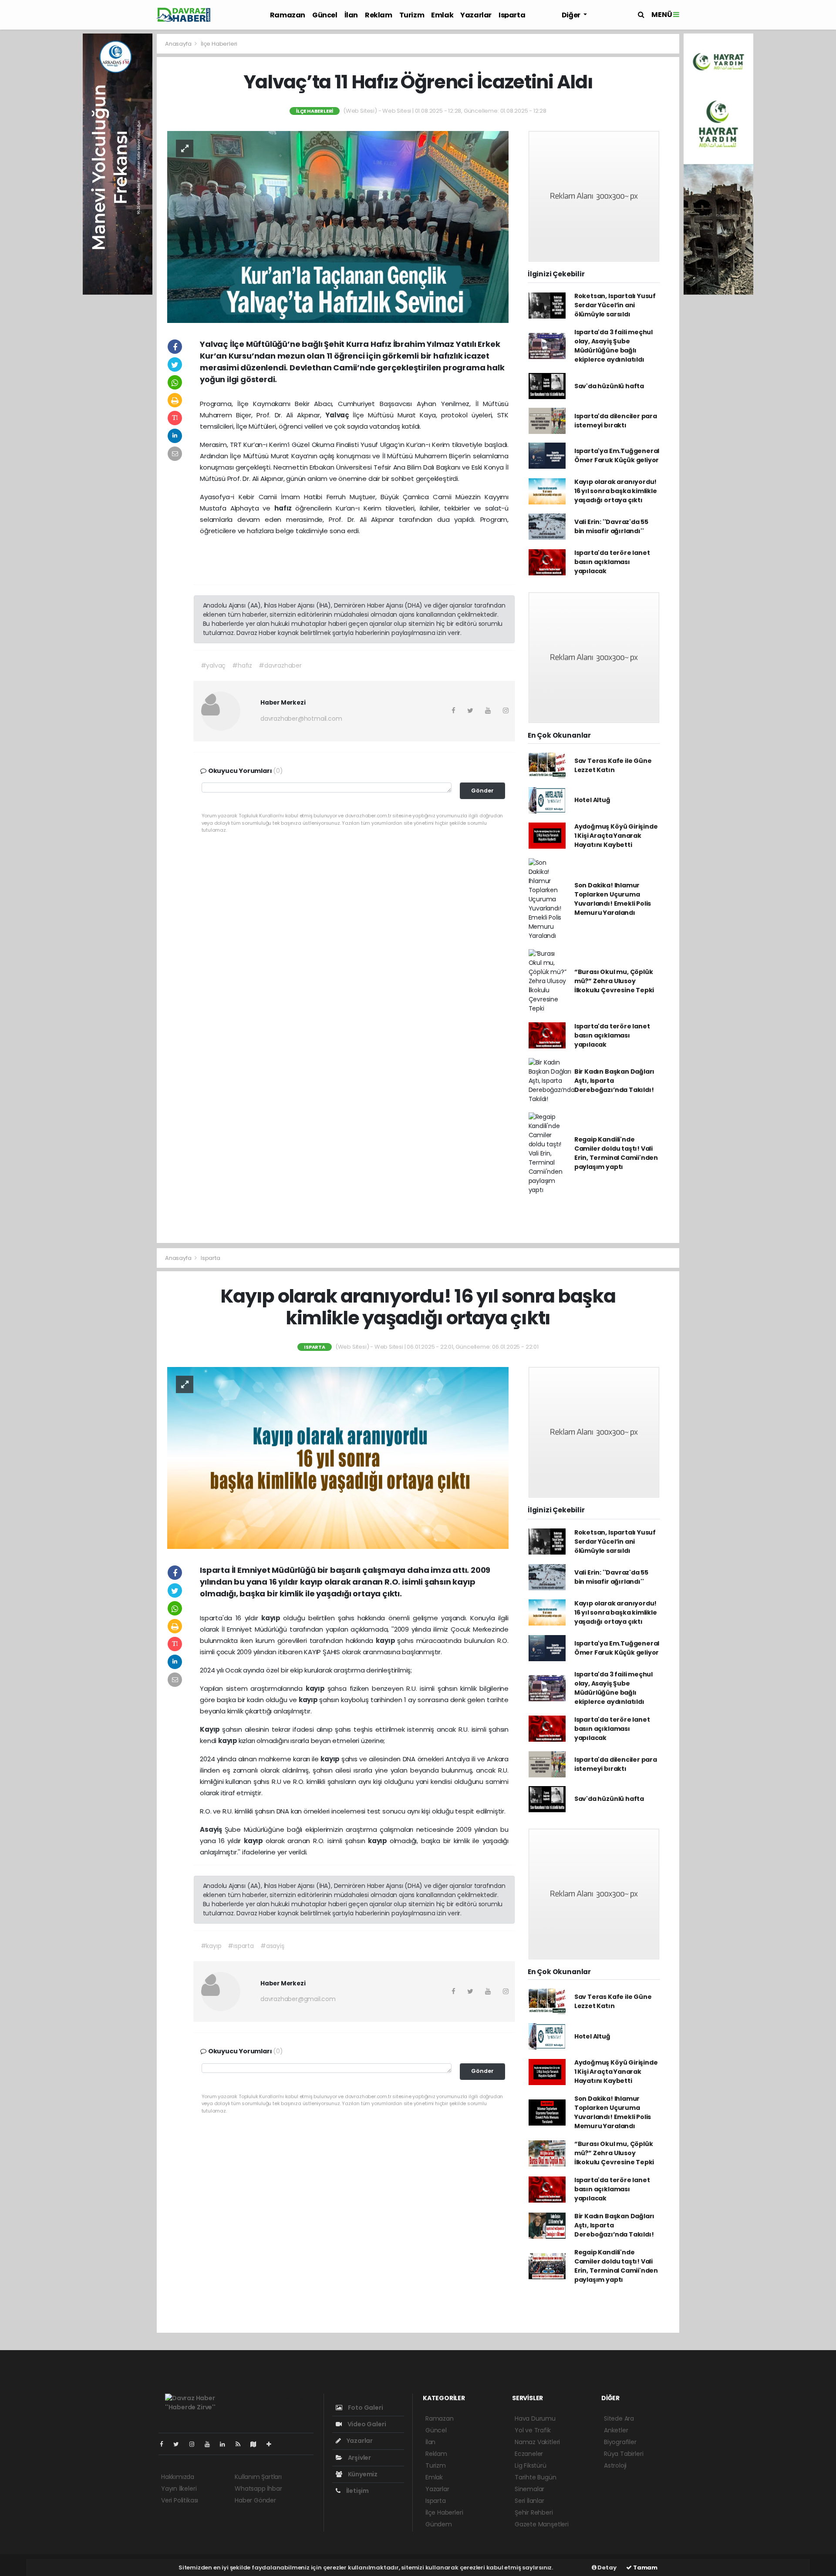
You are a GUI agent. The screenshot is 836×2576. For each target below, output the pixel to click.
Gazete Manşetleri (542, 2524)
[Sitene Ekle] (272, 2444)
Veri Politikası (180, 2500)
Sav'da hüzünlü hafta (609, 386)
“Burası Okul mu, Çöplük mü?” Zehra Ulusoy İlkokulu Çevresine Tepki (614, 981)
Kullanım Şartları (258, 2477)
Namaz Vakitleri (537, 2442)
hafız (285, 508)
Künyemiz (362, 2474)
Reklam (379, 15)
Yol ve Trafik (533, 2430)
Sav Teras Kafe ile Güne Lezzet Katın (613, 765)
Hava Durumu (535, 2418)
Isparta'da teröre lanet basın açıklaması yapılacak (612, 562)
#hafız (242, 665)
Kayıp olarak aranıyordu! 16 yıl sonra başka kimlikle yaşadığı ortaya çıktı (616, 491)
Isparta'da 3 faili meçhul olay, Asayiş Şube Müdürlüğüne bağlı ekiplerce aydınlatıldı (614, 346)
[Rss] (241, 2444)
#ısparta (241, 1946)
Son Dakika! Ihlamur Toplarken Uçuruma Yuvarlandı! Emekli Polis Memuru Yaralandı (613, 899)
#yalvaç (213, 665)
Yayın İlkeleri (179, 2489)
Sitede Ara (619, 2418)
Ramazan (288, 15)
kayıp (272, 1618)
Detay (607, 2568)
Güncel (325, 15)
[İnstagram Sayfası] (196, 2444)
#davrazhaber (280, 665)
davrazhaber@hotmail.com (301, 719)
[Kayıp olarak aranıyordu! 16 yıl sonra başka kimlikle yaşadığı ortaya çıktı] (338, 1458)
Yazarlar (476, 15)
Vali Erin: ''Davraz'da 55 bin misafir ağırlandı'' (611, 526)
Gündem (439, 2524)
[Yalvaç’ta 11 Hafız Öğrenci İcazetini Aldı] (338, 226)
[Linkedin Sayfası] (226, 2444)
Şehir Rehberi (534, 2512)
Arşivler (359, 2458)
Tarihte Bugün (536, 2477)
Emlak (442, 15)
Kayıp (211, 1729)
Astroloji (615, 2465)
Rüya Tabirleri (624, 2454)
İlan (351, 15)
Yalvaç (339, 415)
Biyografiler (620, 2442)
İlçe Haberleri (219, 44)
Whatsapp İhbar (258, 2489)
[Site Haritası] (257, 2444)
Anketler (616, 2430)
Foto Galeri (365, 2408)
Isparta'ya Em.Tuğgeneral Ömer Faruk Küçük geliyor (617, 455)
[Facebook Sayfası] (165, 2444)
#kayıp (211, 1946)
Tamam (645, 2568)
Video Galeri (366, 2424)
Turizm (412, 15)
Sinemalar (529, 2489)
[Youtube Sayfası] (211, 2444)
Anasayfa (179, 44)
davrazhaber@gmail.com (298, 1999)
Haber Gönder (255, 2500)
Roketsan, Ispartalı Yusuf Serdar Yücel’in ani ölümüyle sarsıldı (615, 305)
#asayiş (272, 1946)
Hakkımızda (178, 2477)
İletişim (357, 2491)
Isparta (512, 15)
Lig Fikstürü (531, 2465)
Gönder (482, 791)
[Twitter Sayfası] (180, 2444)
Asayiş (212, 1829)
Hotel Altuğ (592, 800)
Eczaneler (529, 2454)
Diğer (572, 15)
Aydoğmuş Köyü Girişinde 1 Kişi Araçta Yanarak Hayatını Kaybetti (616, 836)
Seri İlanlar (529, 2501)
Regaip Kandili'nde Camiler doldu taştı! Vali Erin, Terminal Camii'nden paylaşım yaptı (616, 1153)
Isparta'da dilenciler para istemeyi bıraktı (616, 421)
